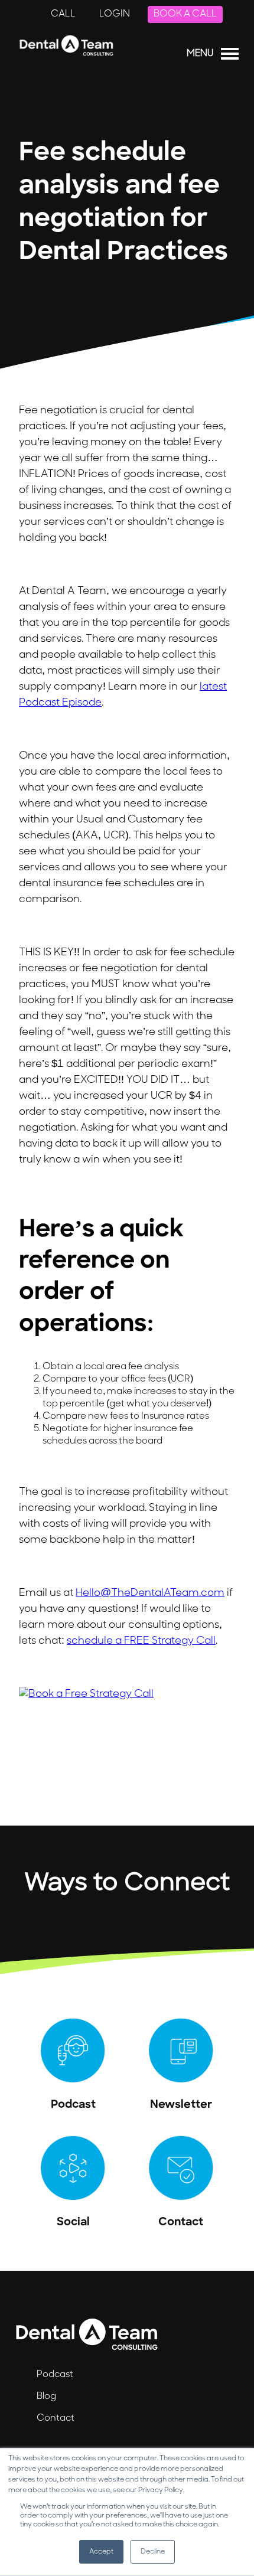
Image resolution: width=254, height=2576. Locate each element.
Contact (56, 2418)
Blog (46, 2397)
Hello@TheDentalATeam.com (150, 1594)
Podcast (55, 2375)
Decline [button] (153, 2552)
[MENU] (230, 56)
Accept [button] (101, 2552)
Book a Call (185, 14)
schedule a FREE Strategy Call (141, 1641)
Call (63, 14)
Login (115, 14)
